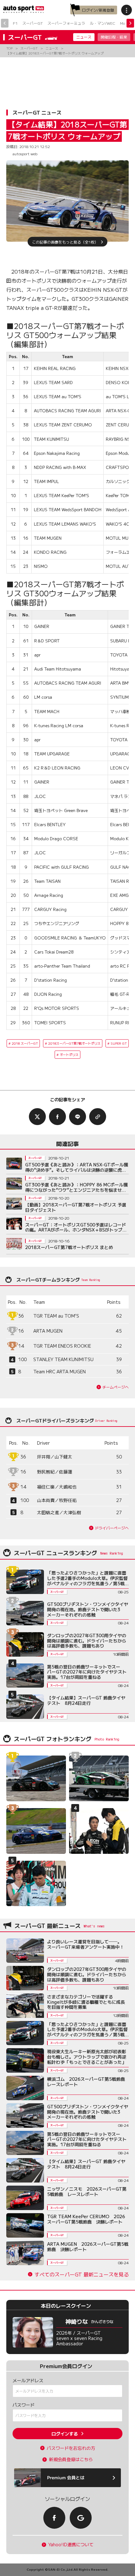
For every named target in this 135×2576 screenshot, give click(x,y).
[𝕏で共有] (37, 1117)
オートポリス (69, 1054)
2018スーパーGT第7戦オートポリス (74, 1043)
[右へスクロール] (130, 23)
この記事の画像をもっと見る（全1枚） (65, 242)
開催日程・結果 (114, 37)
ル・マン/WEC (103, 23)
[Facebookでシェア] (57, 1117)
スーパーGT (32, 23)
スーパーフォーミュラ (66, 23)
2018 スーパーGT (25, 1043)
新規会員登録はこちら (71, 2459)
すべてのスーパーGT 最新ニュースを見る (82, 2274)
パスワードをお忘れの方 (71, 2448)
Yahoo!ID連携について (71, 2545)
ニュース (84, 37)
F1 (15, 23)
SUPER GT (119, 1043)
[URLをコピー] (98, 1117)
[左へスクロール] (5, 23)
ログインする (65, 2434)
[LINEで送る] (78, 1117)
